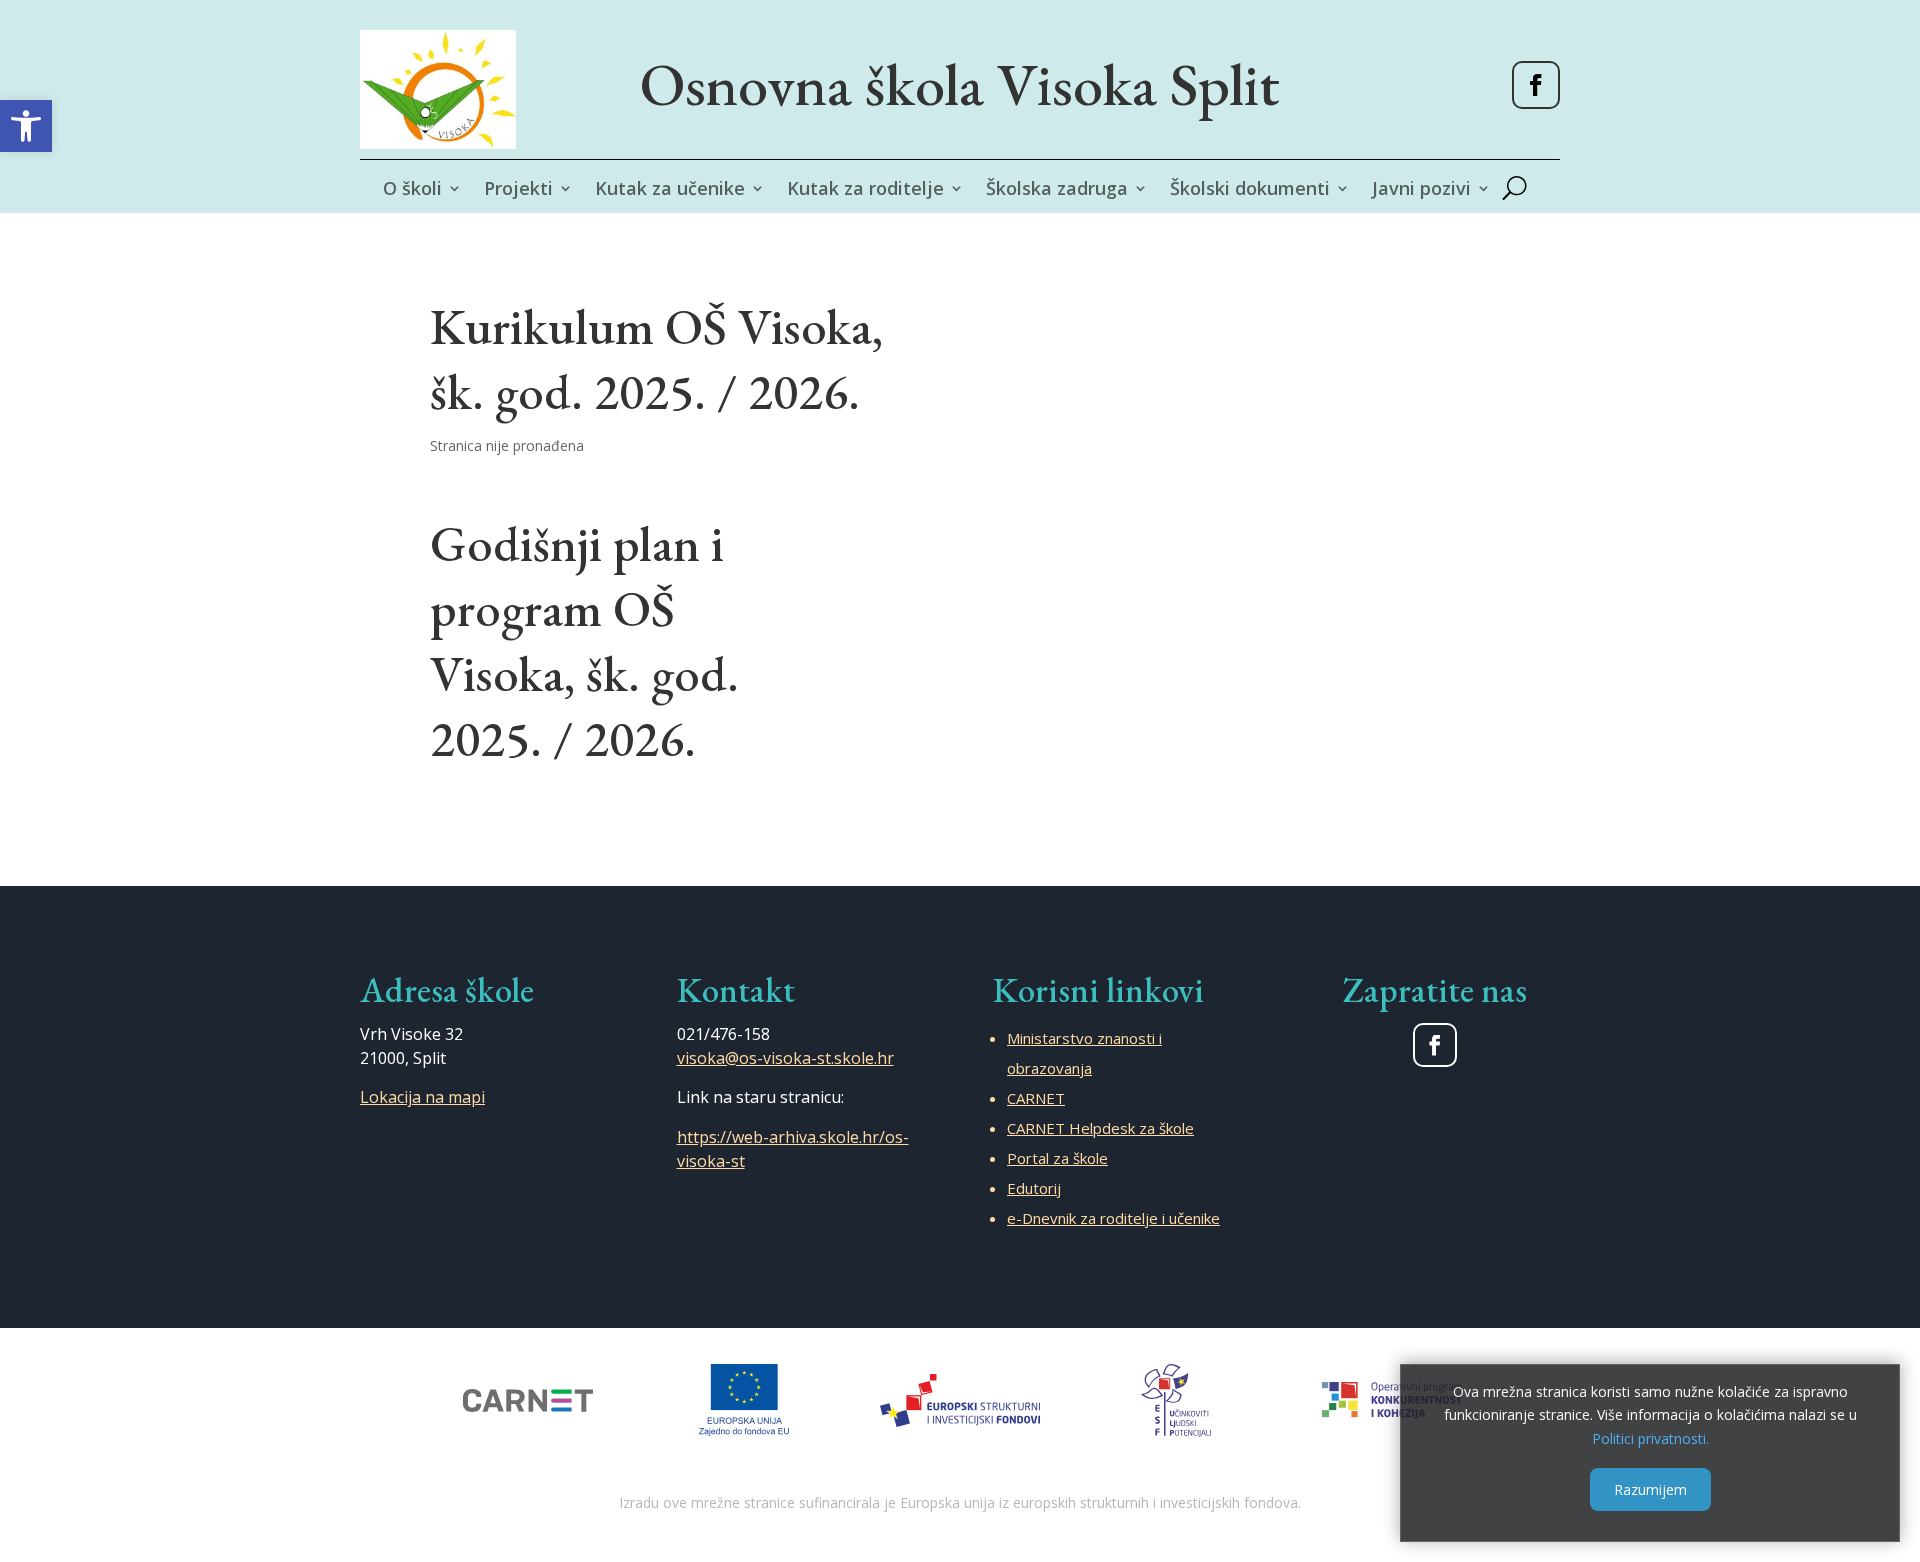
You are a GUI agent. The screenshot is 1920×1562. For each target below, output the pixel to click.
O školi (412, 190)
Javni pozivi (1421, 190)
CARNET (1036, 1098)
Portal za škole (1057, 1158)
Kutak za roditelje (865, 190)
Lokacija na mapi (422, 1097)
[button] (26, 126)
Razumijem (1650, 1488)
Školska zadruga (1057, 190)
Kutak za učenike (670, 190)
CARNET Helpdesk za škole (1100, 1128)
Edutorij (1034, 1188)
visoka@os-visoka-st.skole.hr (785, 1058)
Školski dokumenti (1250, 190)
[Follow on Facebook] (1536, 85)
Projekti (518, 190)
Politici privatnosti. (1650, 1438)
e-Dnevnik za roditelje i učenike (1113, 1218)
